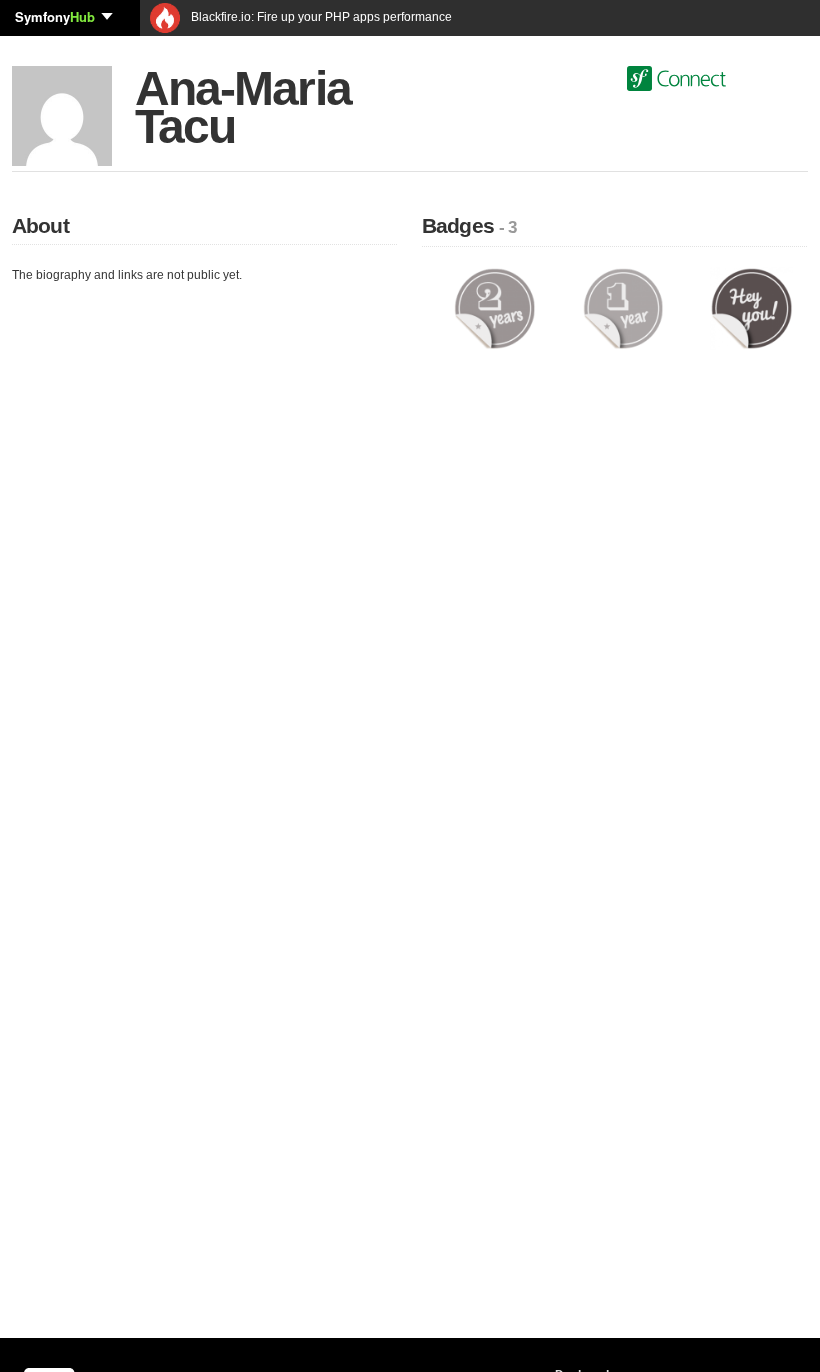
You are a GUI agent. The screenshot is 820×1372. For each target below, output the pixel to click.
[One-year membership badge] (623, 308)
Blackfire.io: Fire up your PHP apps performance (320, 17)
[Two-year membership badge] (494, 308)
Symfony (55, 16)
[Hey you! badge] (751, 308)
